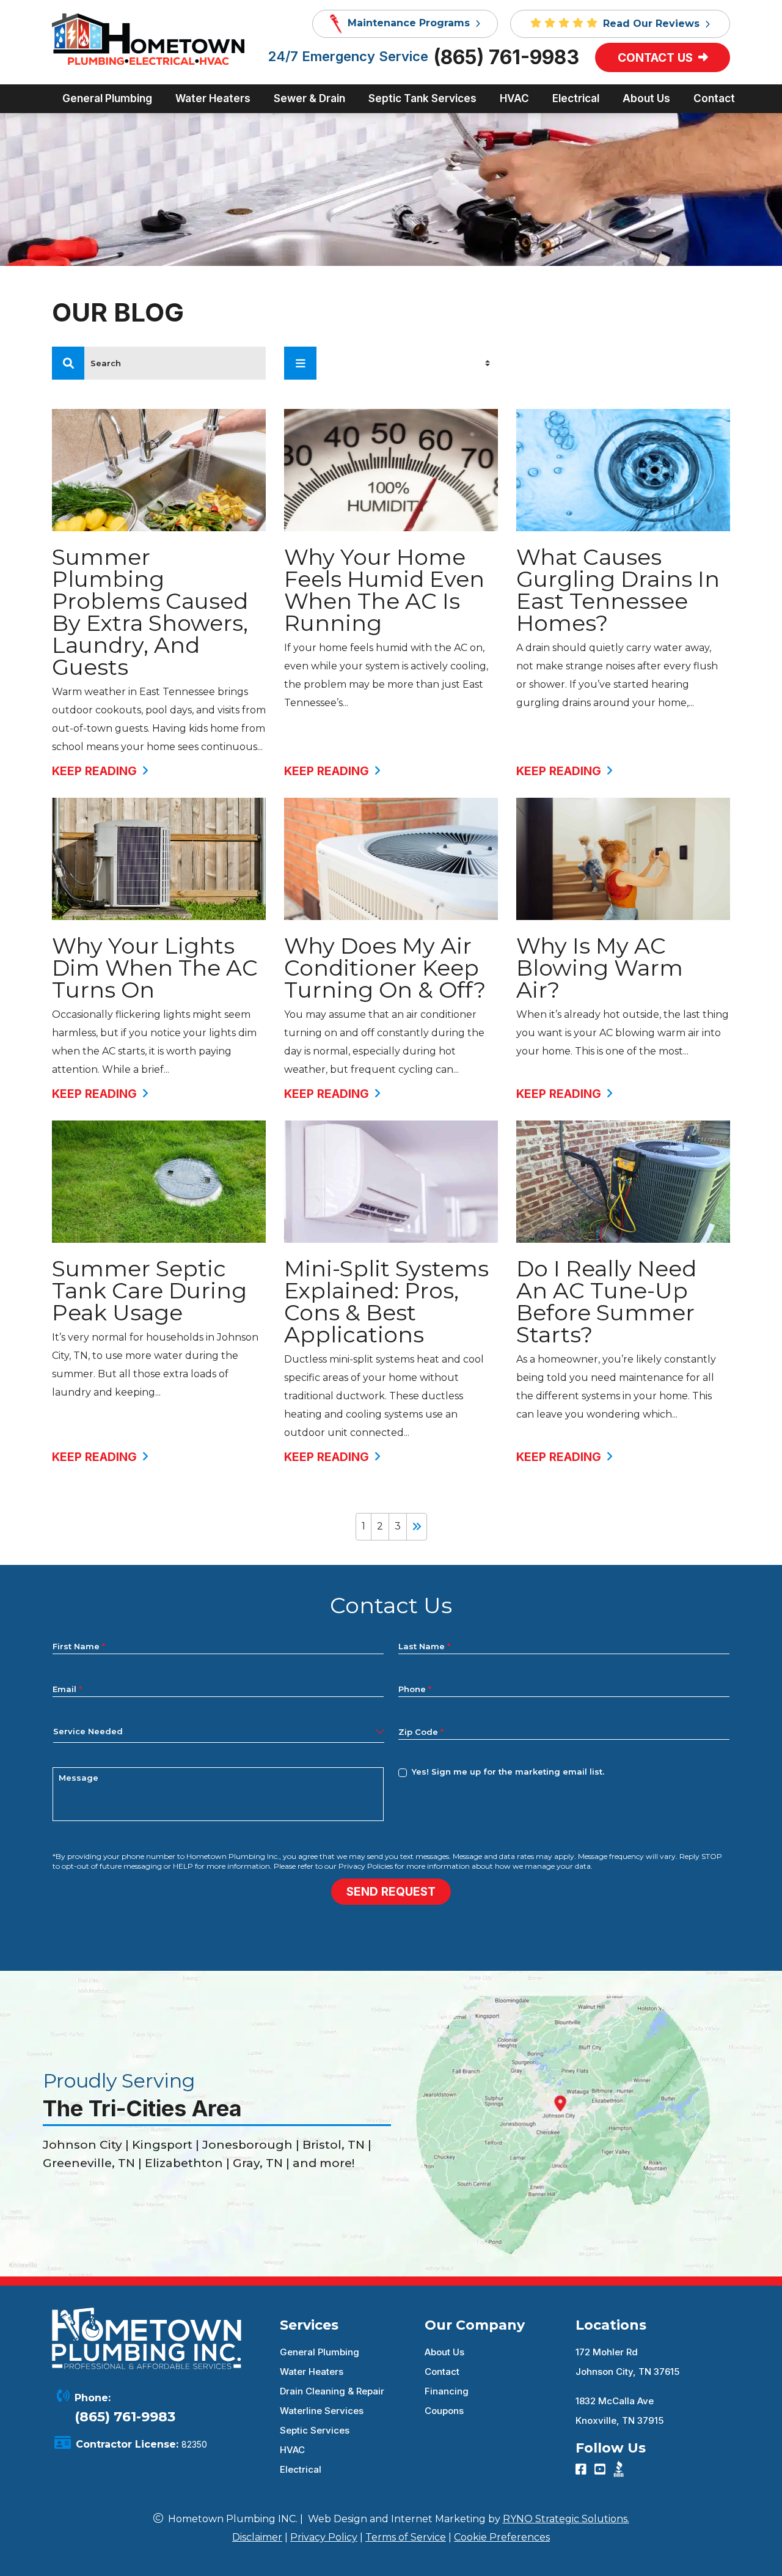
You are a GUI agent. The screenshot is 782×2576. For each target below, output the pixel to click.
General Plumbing (320, 2352)
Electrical (301, 2469)
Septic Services (315, 2430)
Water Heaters (312, 2372)
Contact (442, 2372)
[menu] (68, 363)
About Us (444, 2352)
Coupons (444, 2411)
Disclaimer (257, 2537)
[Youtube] (601, 2470)
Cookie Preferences (502, 2537)
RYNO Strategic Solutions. (566, 2519)
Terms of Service (406, 2537)
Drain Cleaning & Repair (332, 2391)
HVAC (292, 2450)
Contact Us (657, 58)
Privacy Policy (324, 2537)
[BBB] (619, 2468)
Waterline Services (322, 2411)
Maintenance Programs (409, 23)
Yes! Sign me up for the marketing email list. (508, 1772)
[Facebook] (583, 2470)
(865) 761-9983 (506, 57)
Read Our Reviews (653, 24)
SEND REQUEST (391, 1892)
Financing (447, 2391)
